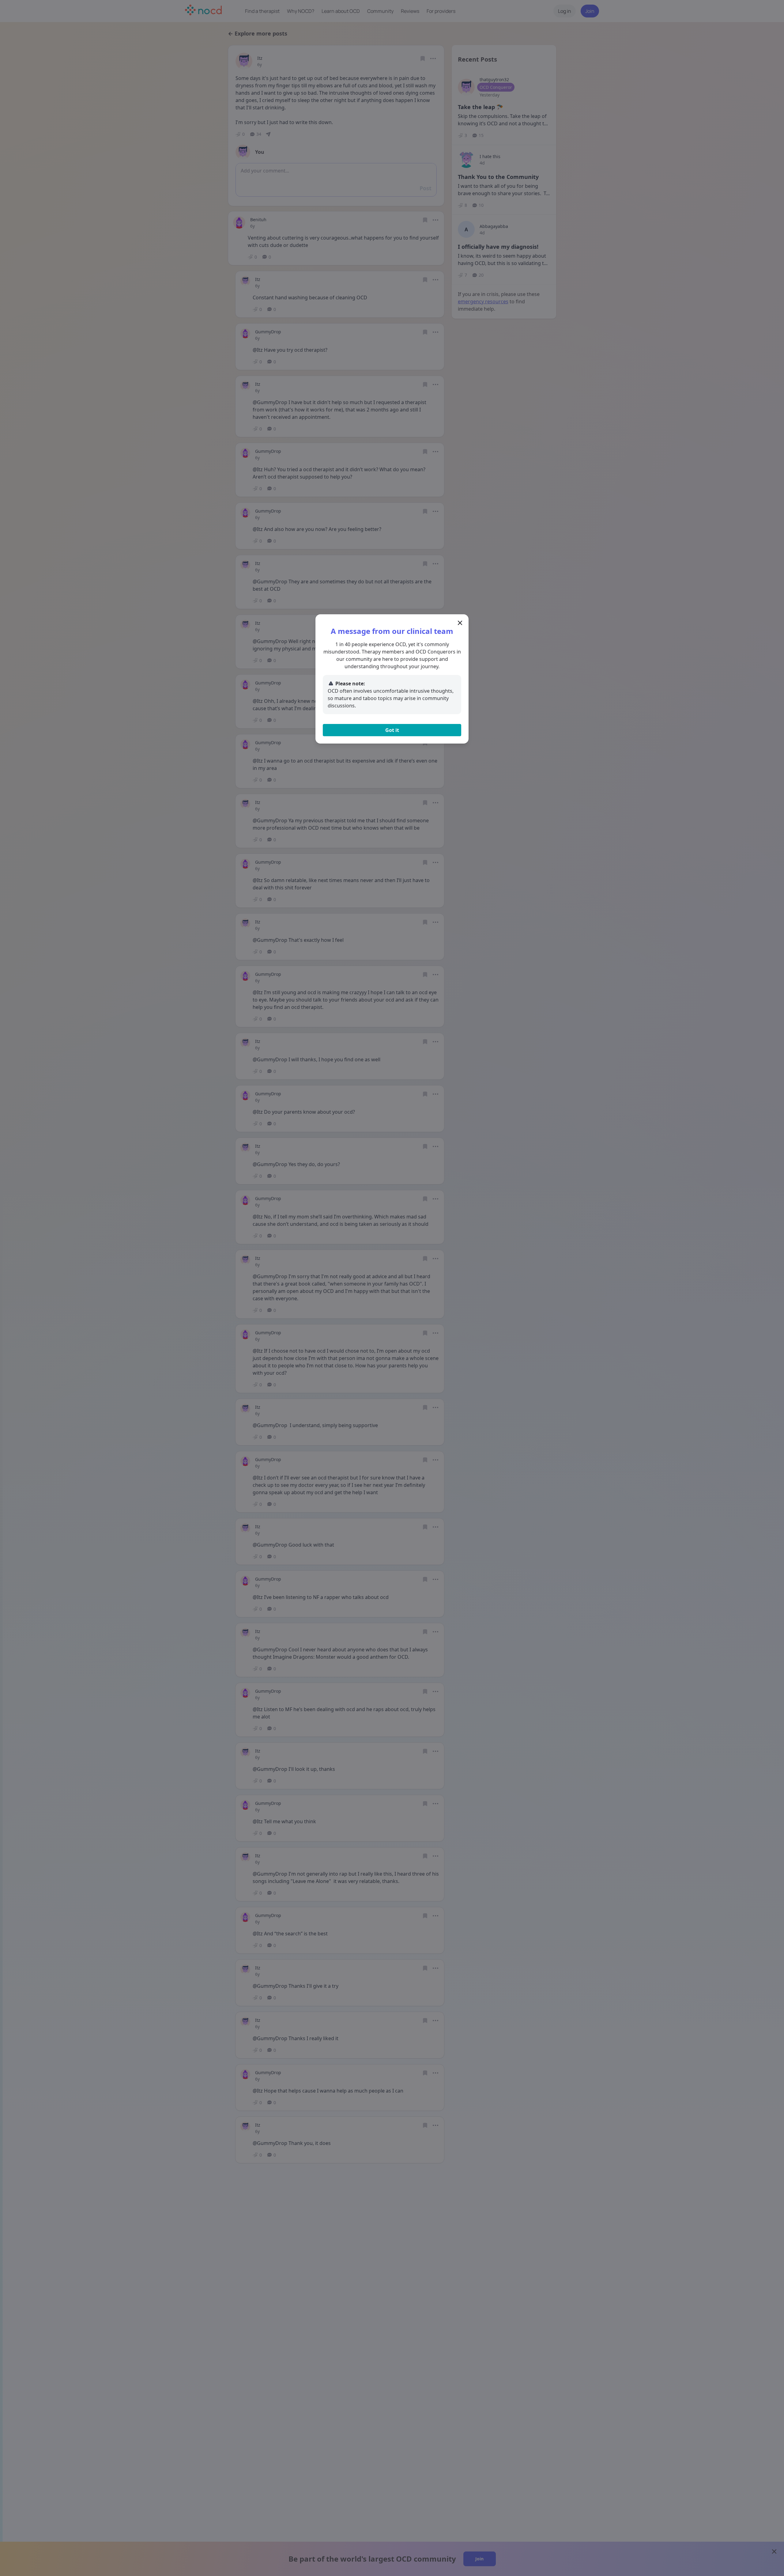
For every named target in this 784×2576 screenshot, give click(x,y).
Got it (392, 730)
